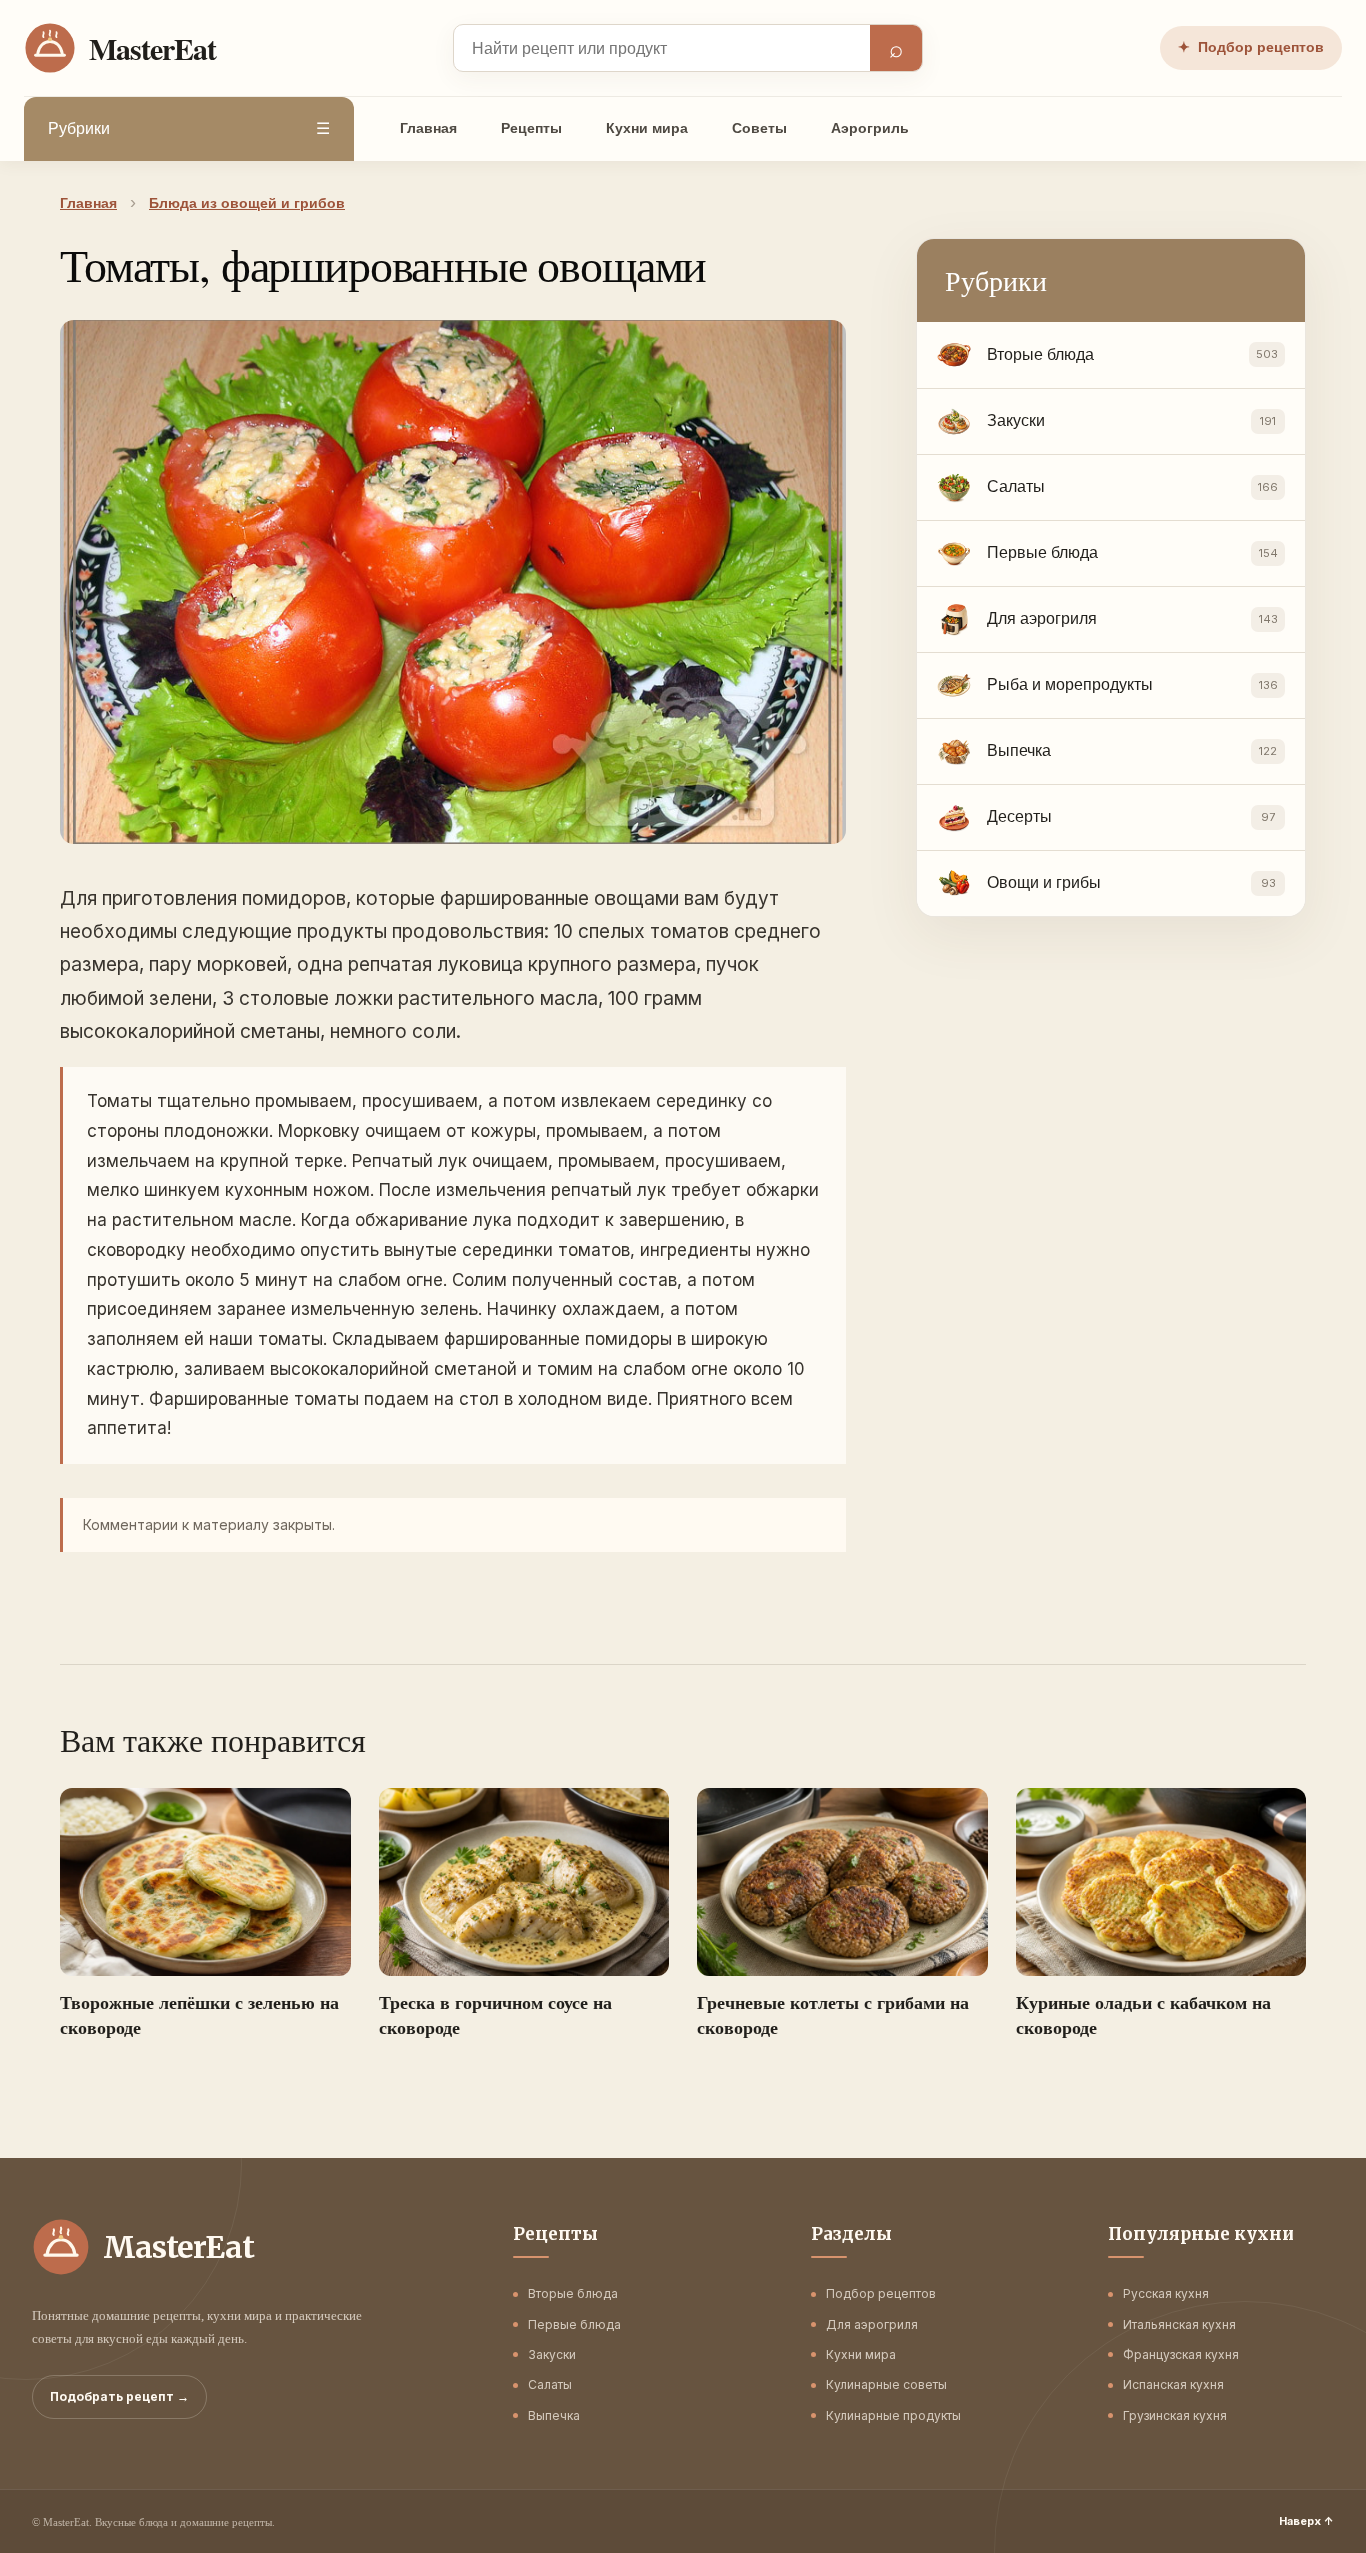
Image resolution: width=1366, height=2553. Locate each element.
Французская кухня (1181, 2354)
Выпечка (554, 2415)
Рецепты (531, 128)
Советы (759, 128)
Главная (428, 128)
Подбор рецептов (1251, 47)
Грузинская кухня (1175, 2415)
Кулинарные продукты (893, 2415)
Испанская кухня (1173, 2384)
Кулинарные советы (886, 2384)
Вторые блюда (573, 2293)
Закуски (552, 2354)
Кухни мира (647, 128)
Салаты (550, 2384)
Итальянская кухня (1179, 2324)
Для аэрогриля (872, 2324)
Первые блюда (574, 2324)
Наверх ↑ (1306, 2521)
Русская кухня (1166, 2293)
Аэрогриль (870, 128)
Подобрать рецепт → (119, 2396)
